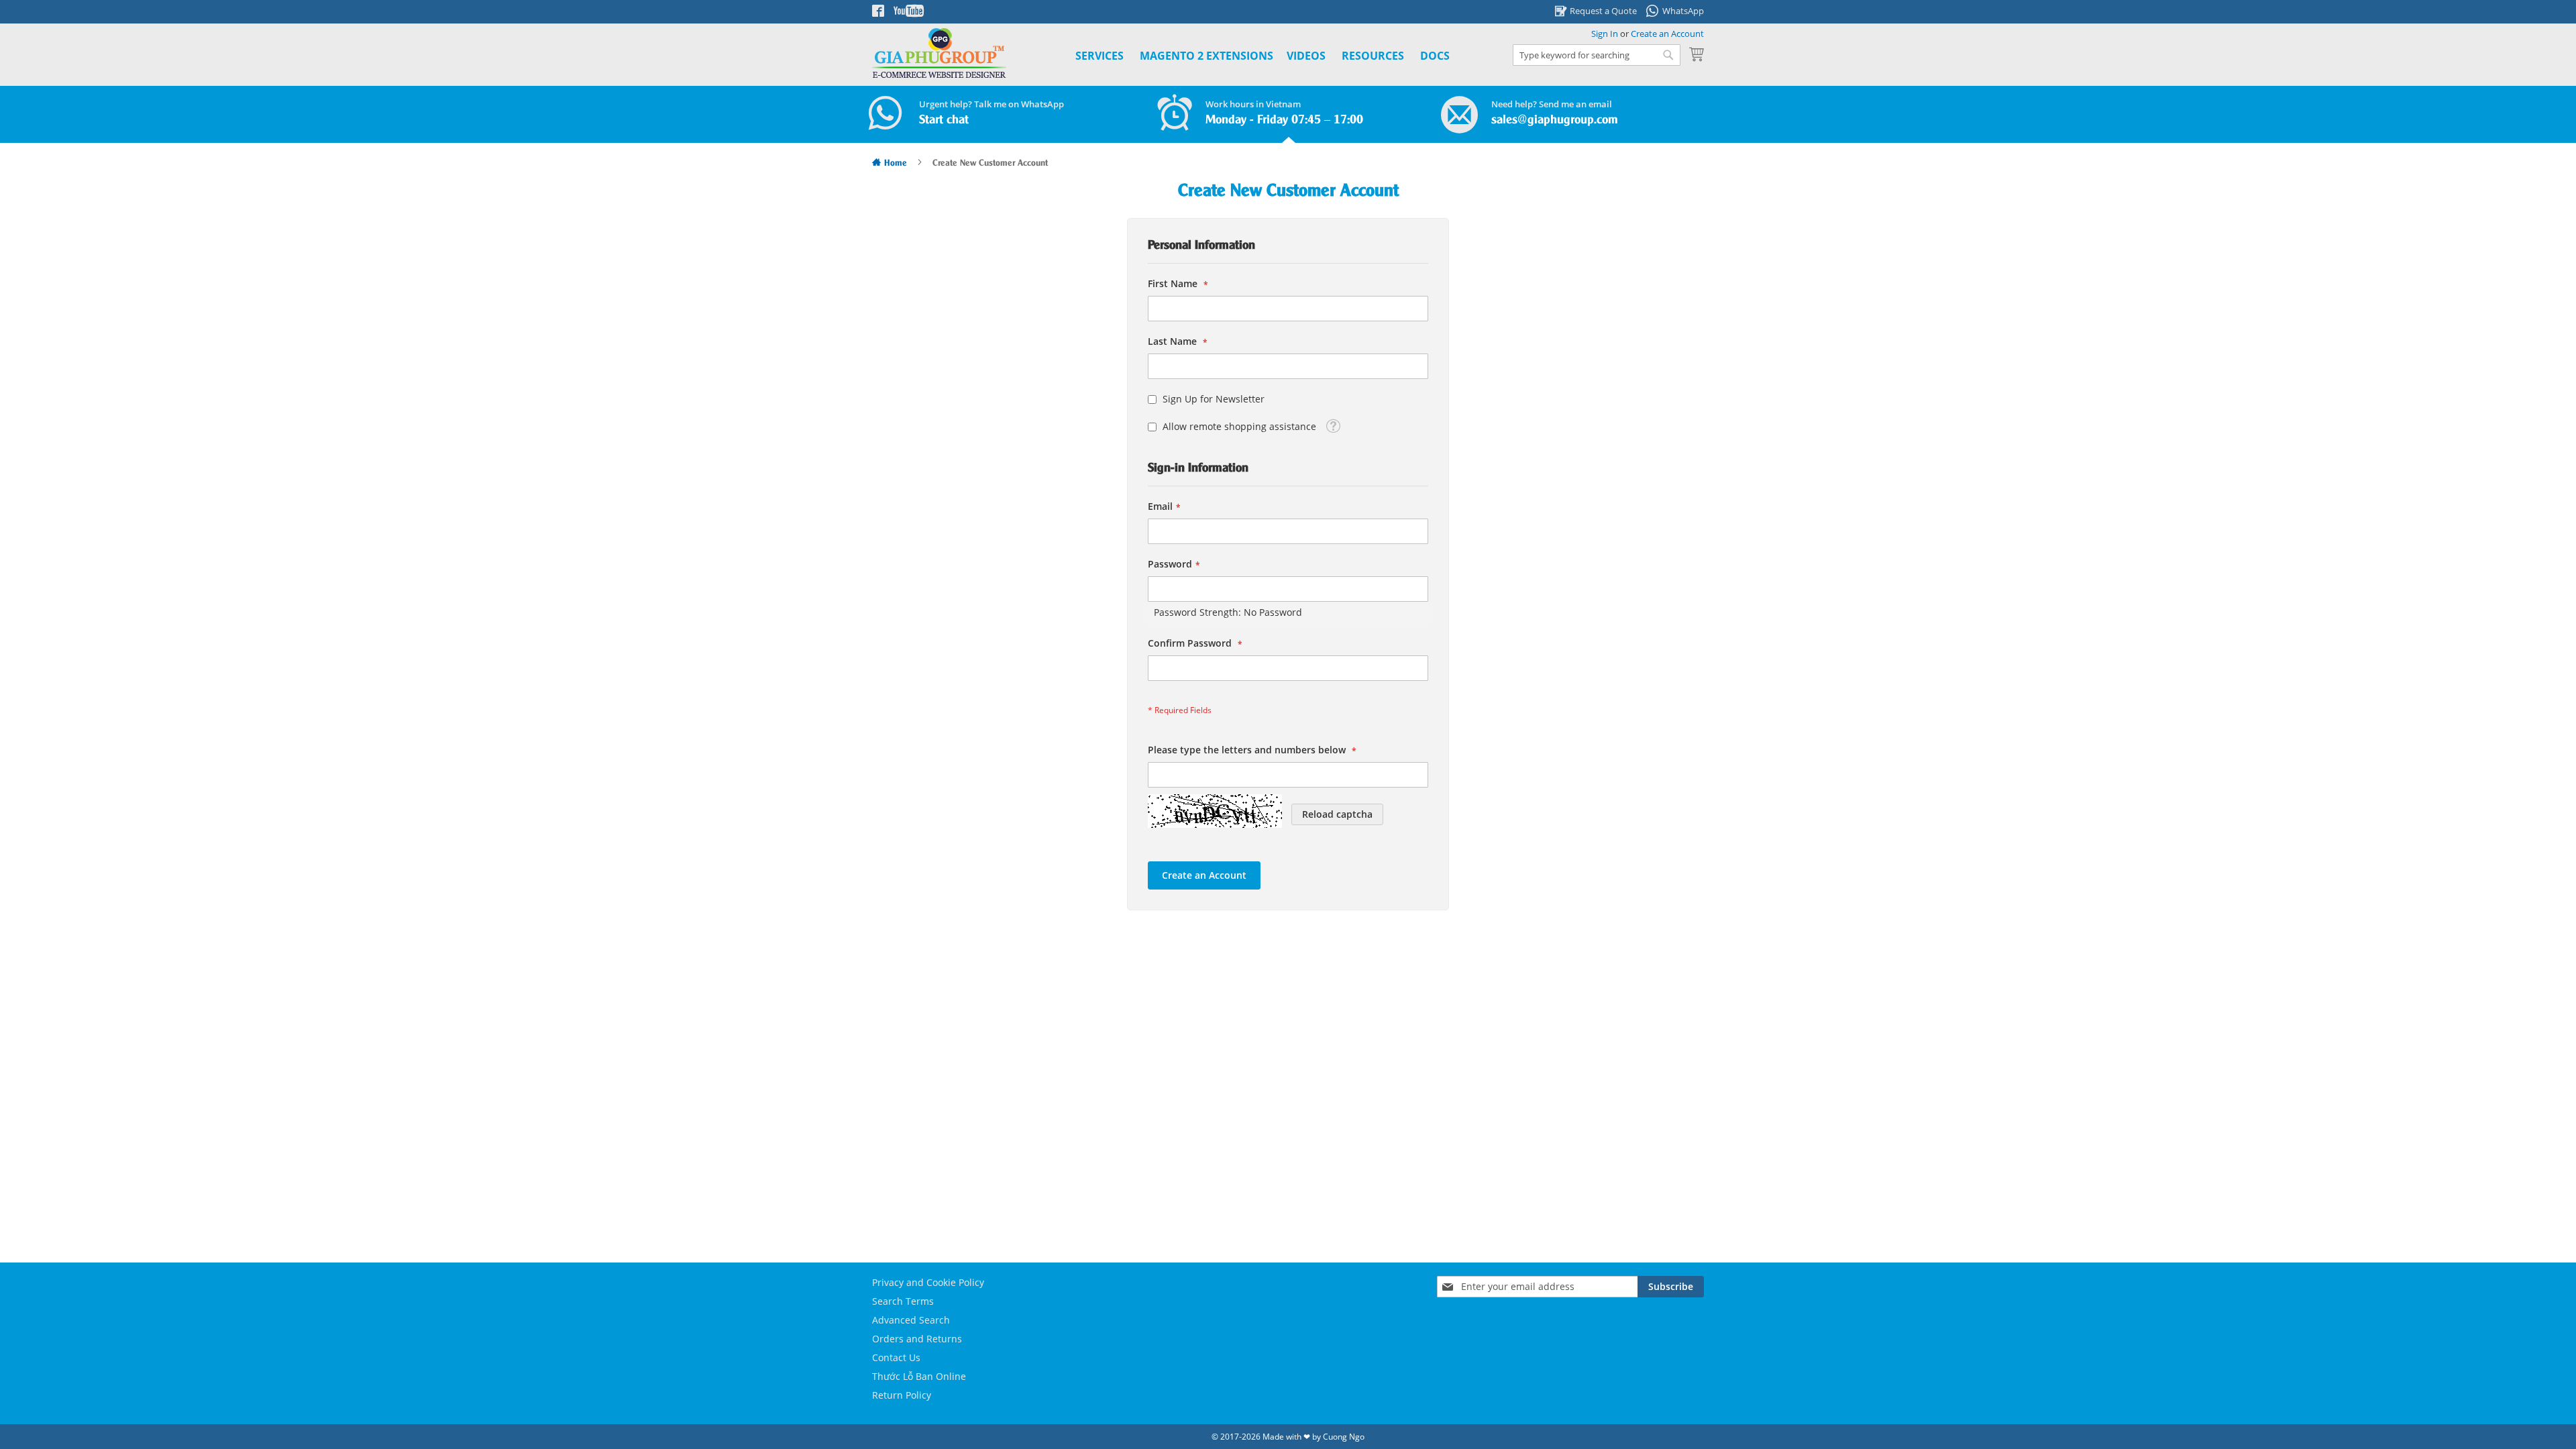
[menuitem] (1206, 56)
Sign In (1605, 34)
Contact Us (896, 1357)
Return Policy (902, 1395)
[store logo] (939, 53)
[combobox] (1597, 55)
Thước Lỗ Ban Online (919, 1376)
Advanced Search (911, 1320)
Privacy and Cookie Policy (928, 1282)
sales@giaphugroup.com (1555, 120)
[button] (1333, 425)
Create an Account (1667, 34)
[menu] (1247, 56)
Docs (1435, 56)
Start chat (944, 120)
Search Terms (903, 1301)
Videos (1306, 56)
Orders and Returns (917, 1339)
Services (1099, 56)
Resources (1373, 56)
